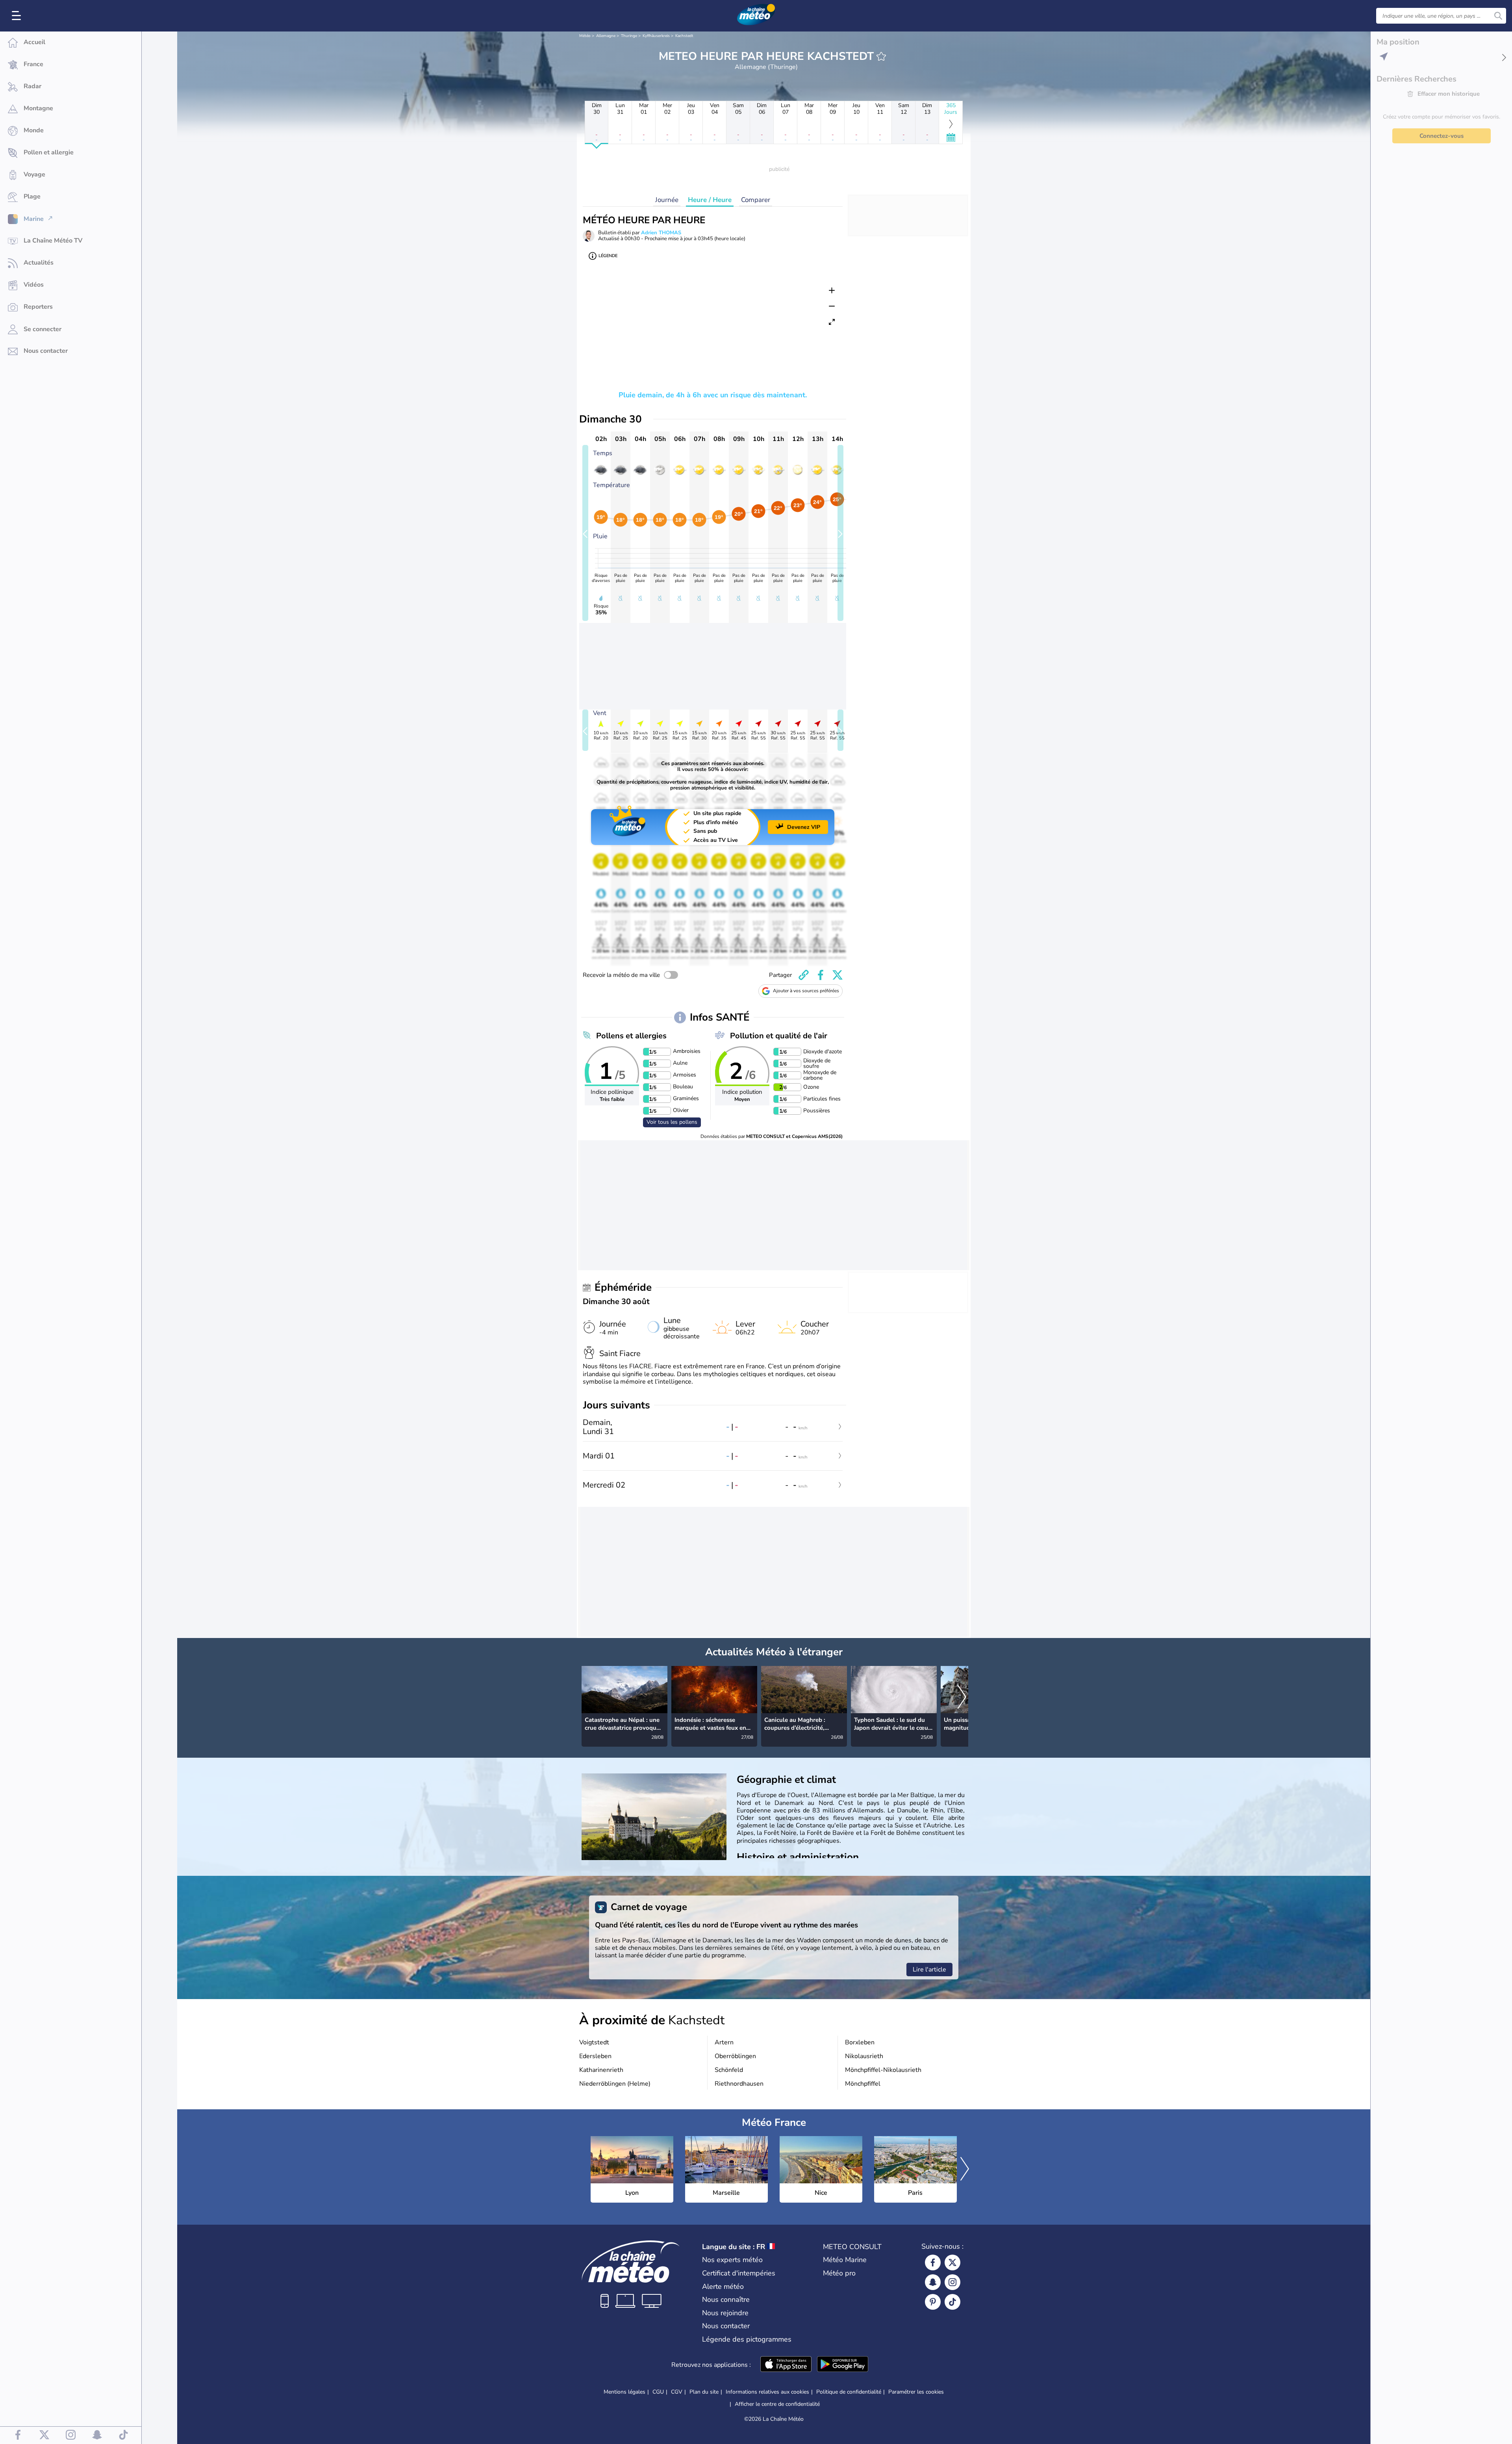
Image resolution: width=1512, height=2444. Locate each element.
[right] (962, 1698)
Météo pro (839, 2273)
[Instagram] (952, 2282)
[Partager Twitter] (838, 975)
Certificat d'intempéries (739, 2273)
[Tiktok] (952, 2302)
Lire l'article (929, 1970)
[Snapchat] (933, 2282)
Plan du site (704, 2392)
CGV (677, 2392)
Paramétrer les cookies (916, 2392)
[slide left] (585, 533)
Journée (667, 200)
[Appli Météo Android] (843, 2365)
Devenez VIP (804, 827)
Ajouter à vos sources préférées (806, 991)
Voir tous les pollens (672, 1122)
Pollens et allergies (631, 1036)
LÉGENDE (608, 256)
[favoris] (881, 56)
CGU (658, 2392)
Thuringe (629, 36)
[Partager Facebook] (821, 975)
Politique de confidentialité (849, 2392)
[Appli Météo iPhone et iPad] (786, 2365)
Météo (585, 36)
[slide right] (840, 533)
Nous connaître (726, 2299)
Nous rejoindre (725, 2313)
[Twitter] (952, 2262)
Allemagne (606, 36)
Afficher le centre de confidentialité (777, 2404)
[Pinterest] (933, 2302)
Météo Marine (845, 2260)
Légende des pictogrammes (747, 2339)
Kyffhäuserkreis (656, 36)
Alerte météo (723, 2287)
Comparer (756, 200)
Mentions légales (624, 2392)
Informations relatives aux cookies (767, 2392)
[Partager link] (804, 975)
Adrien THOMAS (661, 233)
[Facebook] (933, 2262)
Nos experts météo (732, 2260)
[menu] (18, 16)
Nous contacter (726, 2326)
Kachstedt (684, 36)
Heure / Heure (710, 200)
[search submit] (1498, 16)
